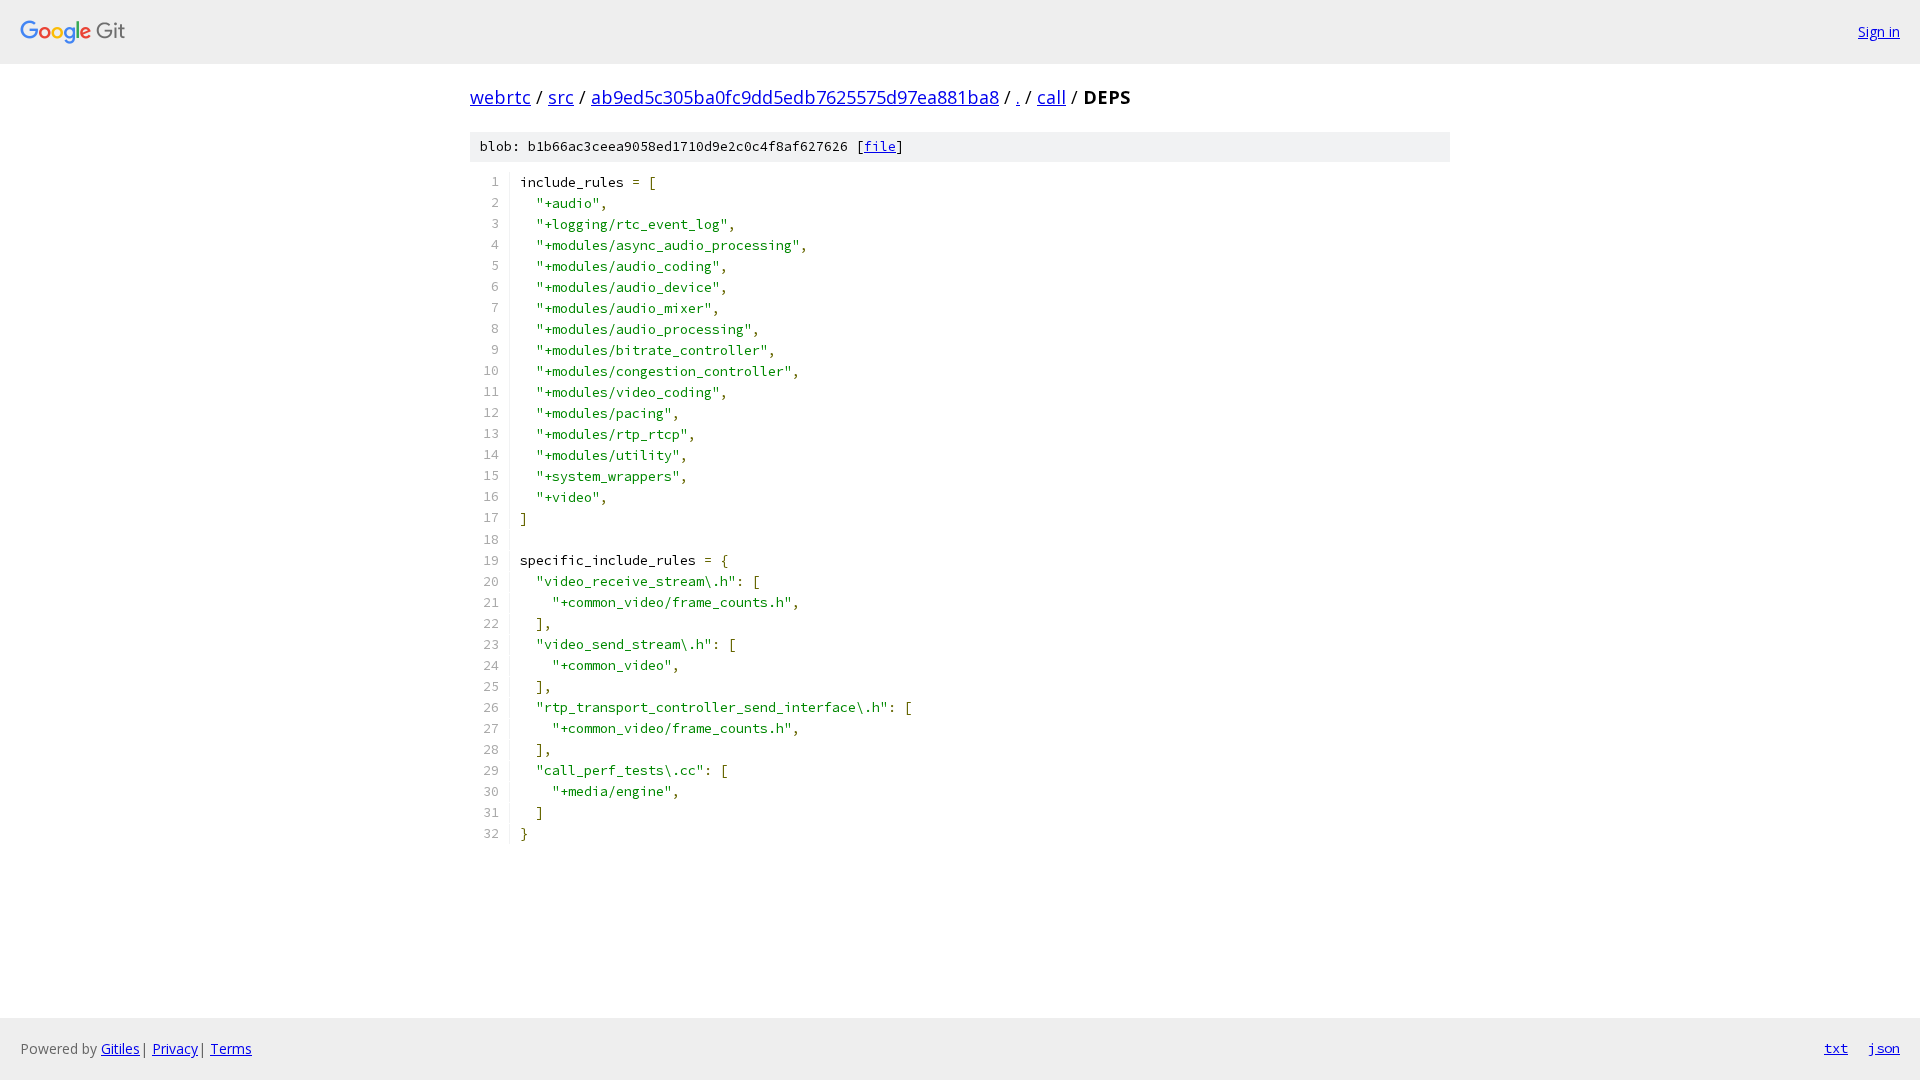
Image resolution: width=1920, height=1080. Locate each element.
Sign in (1879, 31)
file (880, 146)
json (1884, 1048)
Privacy (175, 1048)
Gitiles (120, 1048)
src (561, 97)
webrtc (500, 97)
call (1051, 97)
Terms (231, 1048)
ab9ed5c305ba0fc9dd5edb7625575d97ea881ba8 (795, 97)
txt (1836, 1048)
